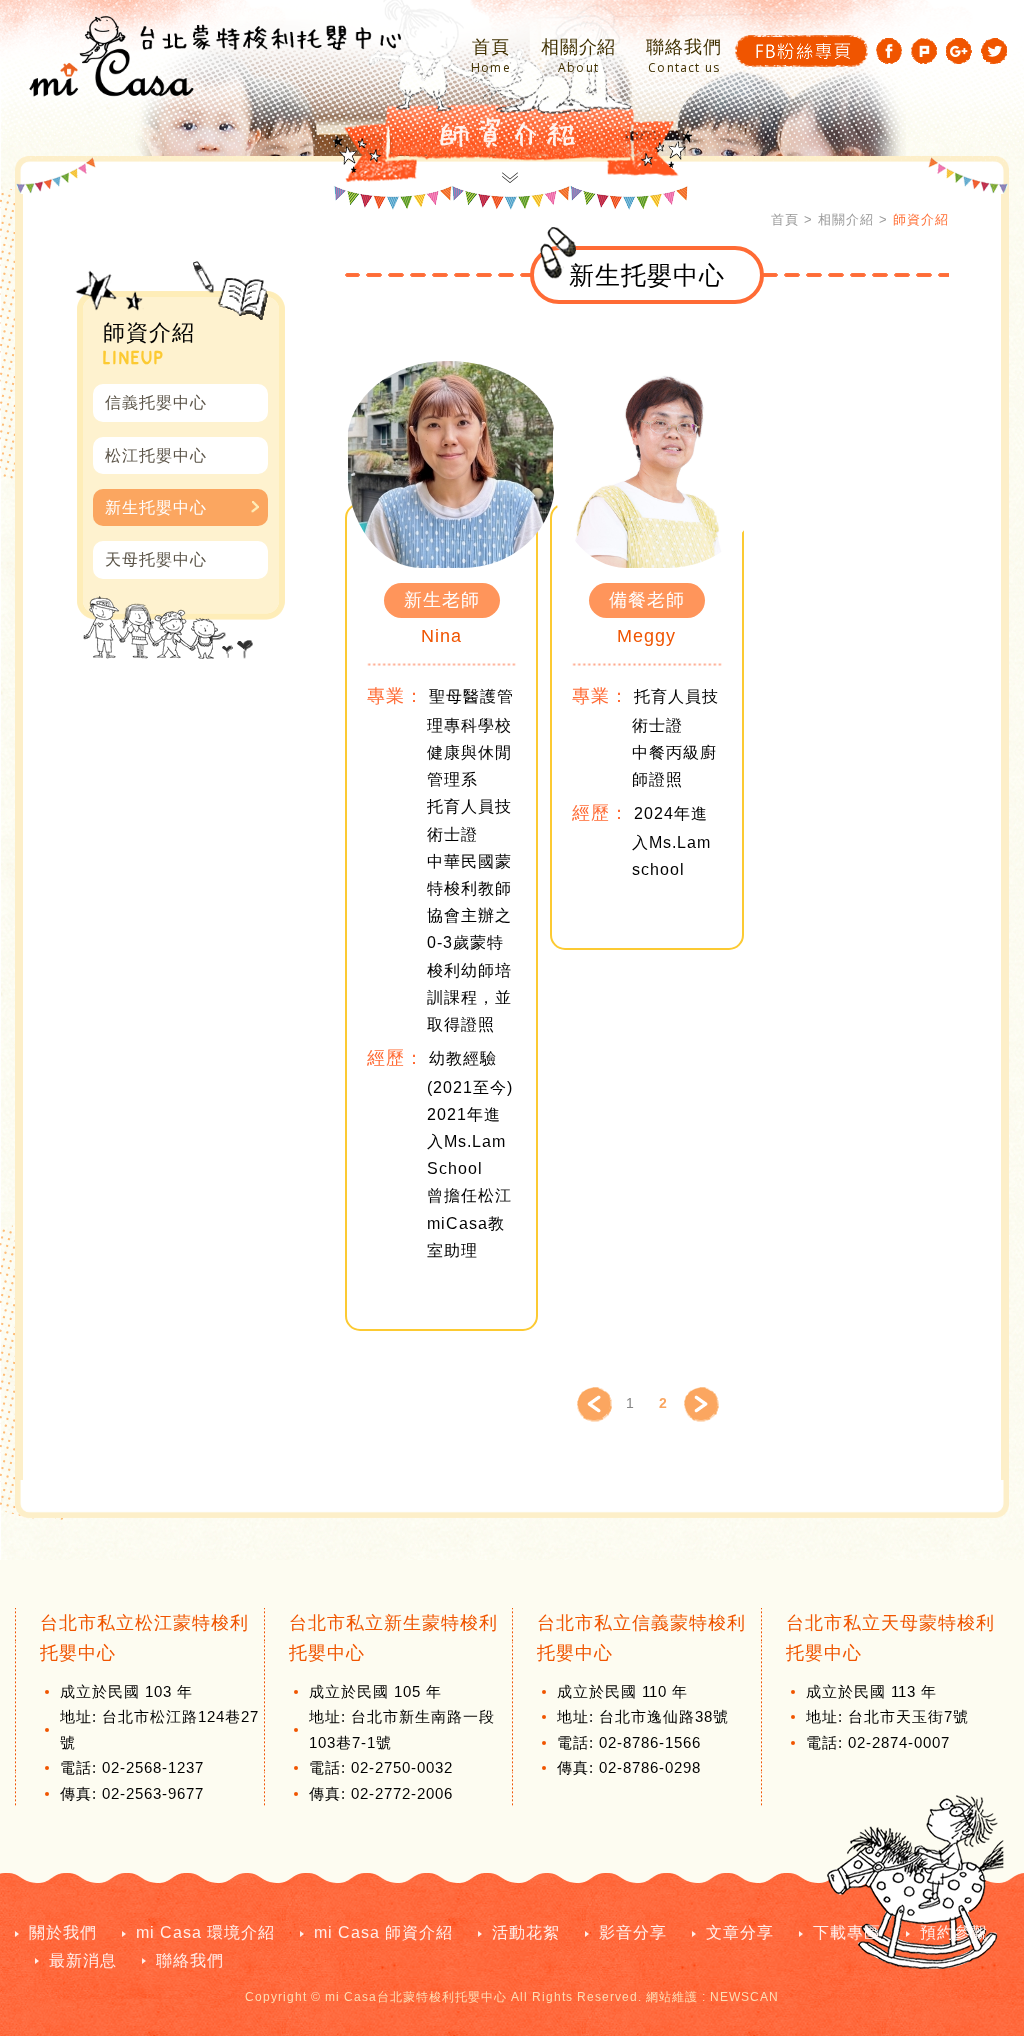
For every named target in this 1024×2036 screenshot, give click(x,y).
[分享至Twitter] (994, 51)
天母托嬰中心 (156, 559)
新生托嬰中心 (156, 507)
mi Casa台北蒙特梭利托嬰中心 (215, 56)
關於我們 (63, 1932)
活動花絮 (526, 1932)
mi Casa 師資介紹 (383, 1932)
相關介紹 (579, 56)
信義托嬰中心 (156, 402)
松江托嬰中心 (156, 455)
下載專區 (847, 1932)
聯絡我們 (684, 56)
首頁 (491, 56)
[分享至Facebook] (889, 51)
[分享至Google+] (959, 51)
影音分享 (633, 1932)
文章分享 (740, 1932)
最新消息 (83, 1960)
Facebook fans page (801, 51)
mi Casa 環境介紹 (205, 1932)
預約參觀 (954, 1932)
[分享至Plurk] (924, 51)
